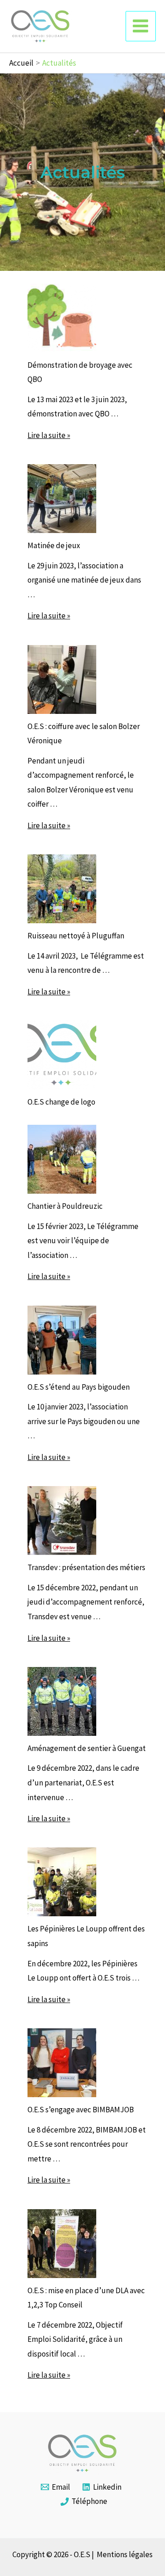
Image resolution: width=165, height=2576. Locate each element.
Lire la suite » (49, 435)
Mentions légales (125, 2554)
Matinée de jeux (54, 545)
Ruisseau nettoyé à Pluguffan (76, 936)
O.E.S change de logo (61, 1102)
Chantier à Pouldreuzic (65, 1206)
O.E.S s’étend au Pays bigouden (79, 1387)
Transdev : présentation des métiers (86, 1567)
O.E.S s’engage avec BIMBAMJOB (81, 2110)
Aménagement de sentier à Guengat (87, 1748)
